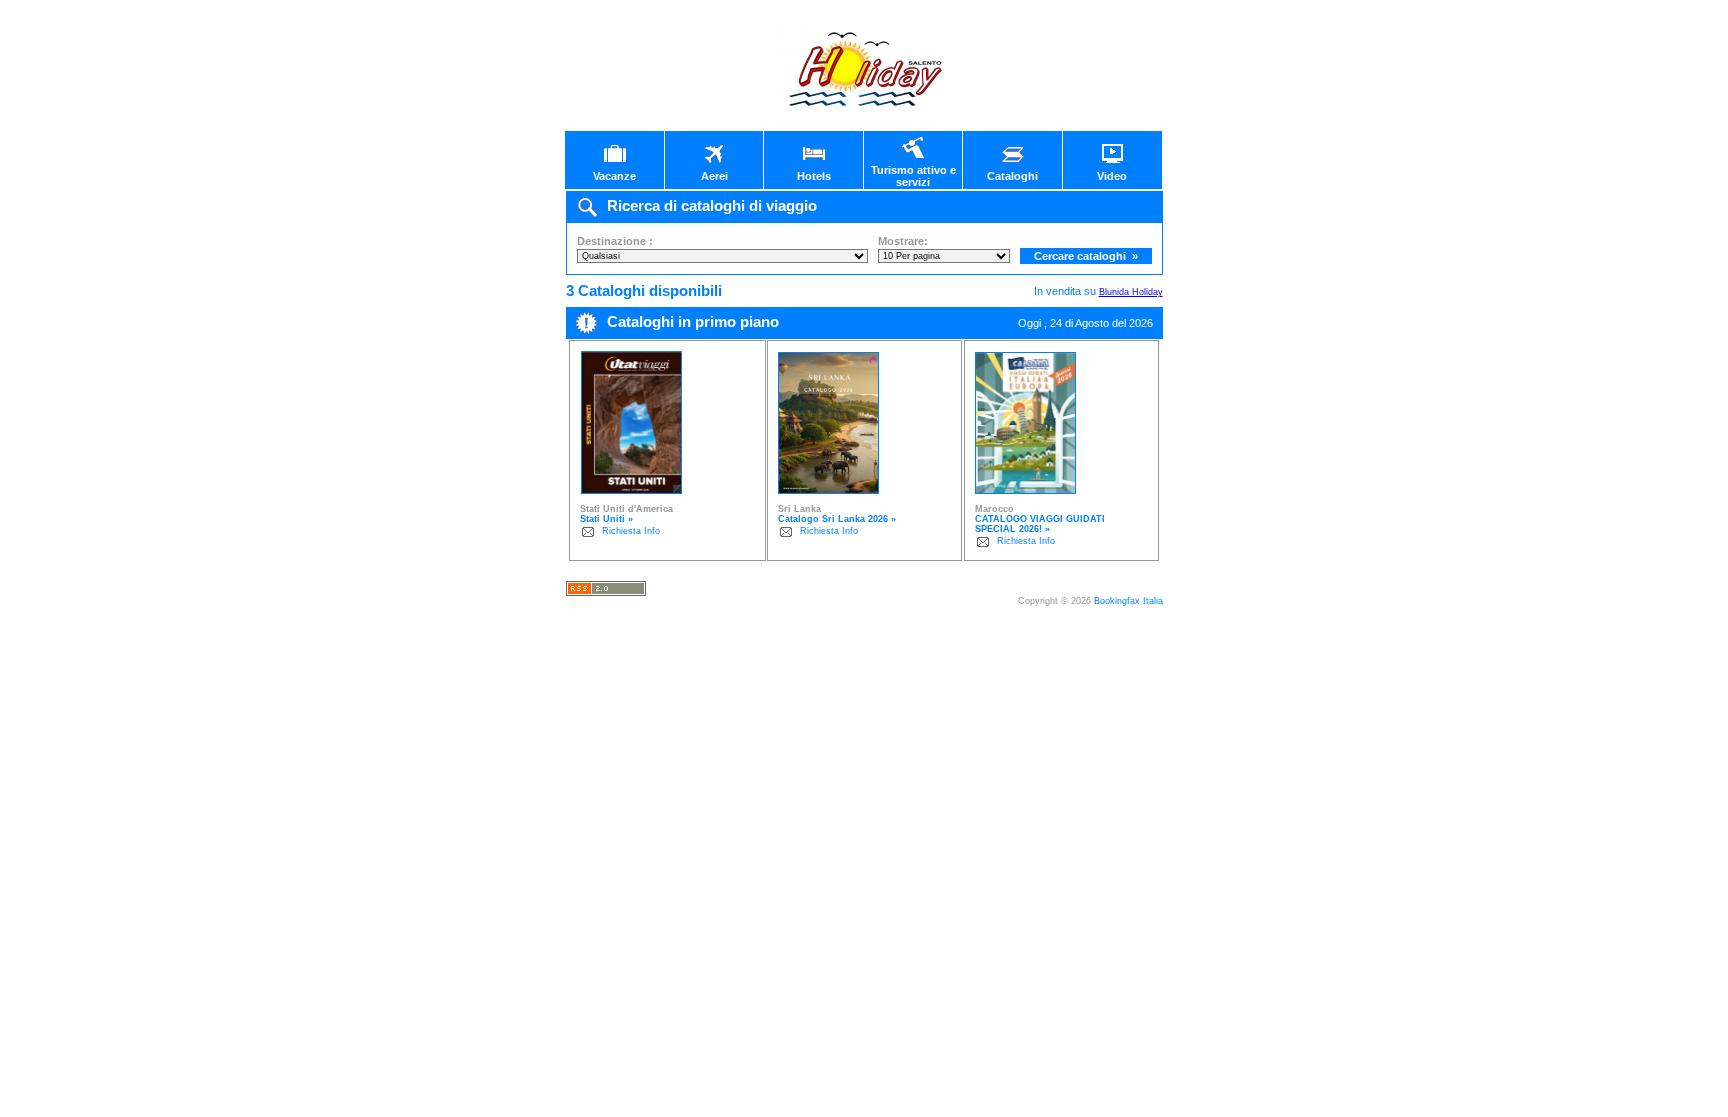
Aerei (714, 176)
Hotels (814, 176)
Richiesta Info (631, 531)
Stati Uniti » (606, 519)
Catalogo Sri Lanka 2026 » (837, 519)
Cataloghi (1012, 176)
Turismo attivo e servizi (913, 176)
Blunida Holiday (1131, 292)
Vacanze (614, 176)
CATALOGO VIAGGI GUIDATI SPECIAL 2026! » (1040, 524)
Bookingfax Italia (1128, 601)
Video (1112, 176)
